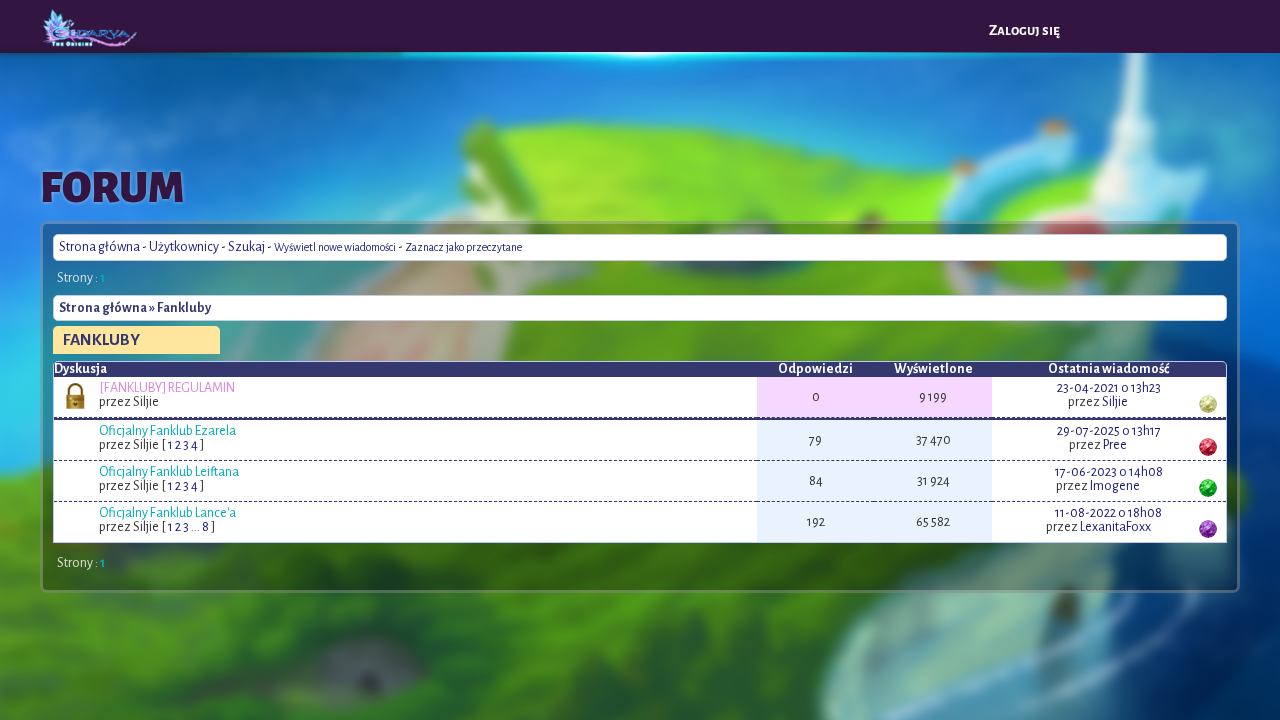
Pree (1115, 445)
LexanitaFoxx (1115, 527)
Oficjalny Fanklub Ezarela (167, 431)
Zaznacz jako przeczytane (463, 247)
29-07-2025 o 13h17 (1109, 431)
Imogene (1115, 486)
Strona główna (99, 247)
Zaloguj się (1024, 30)
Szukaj (246, 247)
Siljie (1115, 402)
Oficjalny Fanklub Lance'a (167, 513)
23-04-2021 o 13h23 (1109, 388)
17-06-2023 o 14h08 (1109, 472)
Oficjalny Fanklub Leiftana (169, 472)
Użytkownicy (184, 247)
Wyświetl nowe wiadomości (335, 247)
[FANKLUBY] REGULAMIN (167, 388)
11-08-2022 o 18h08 (1108, 513)
